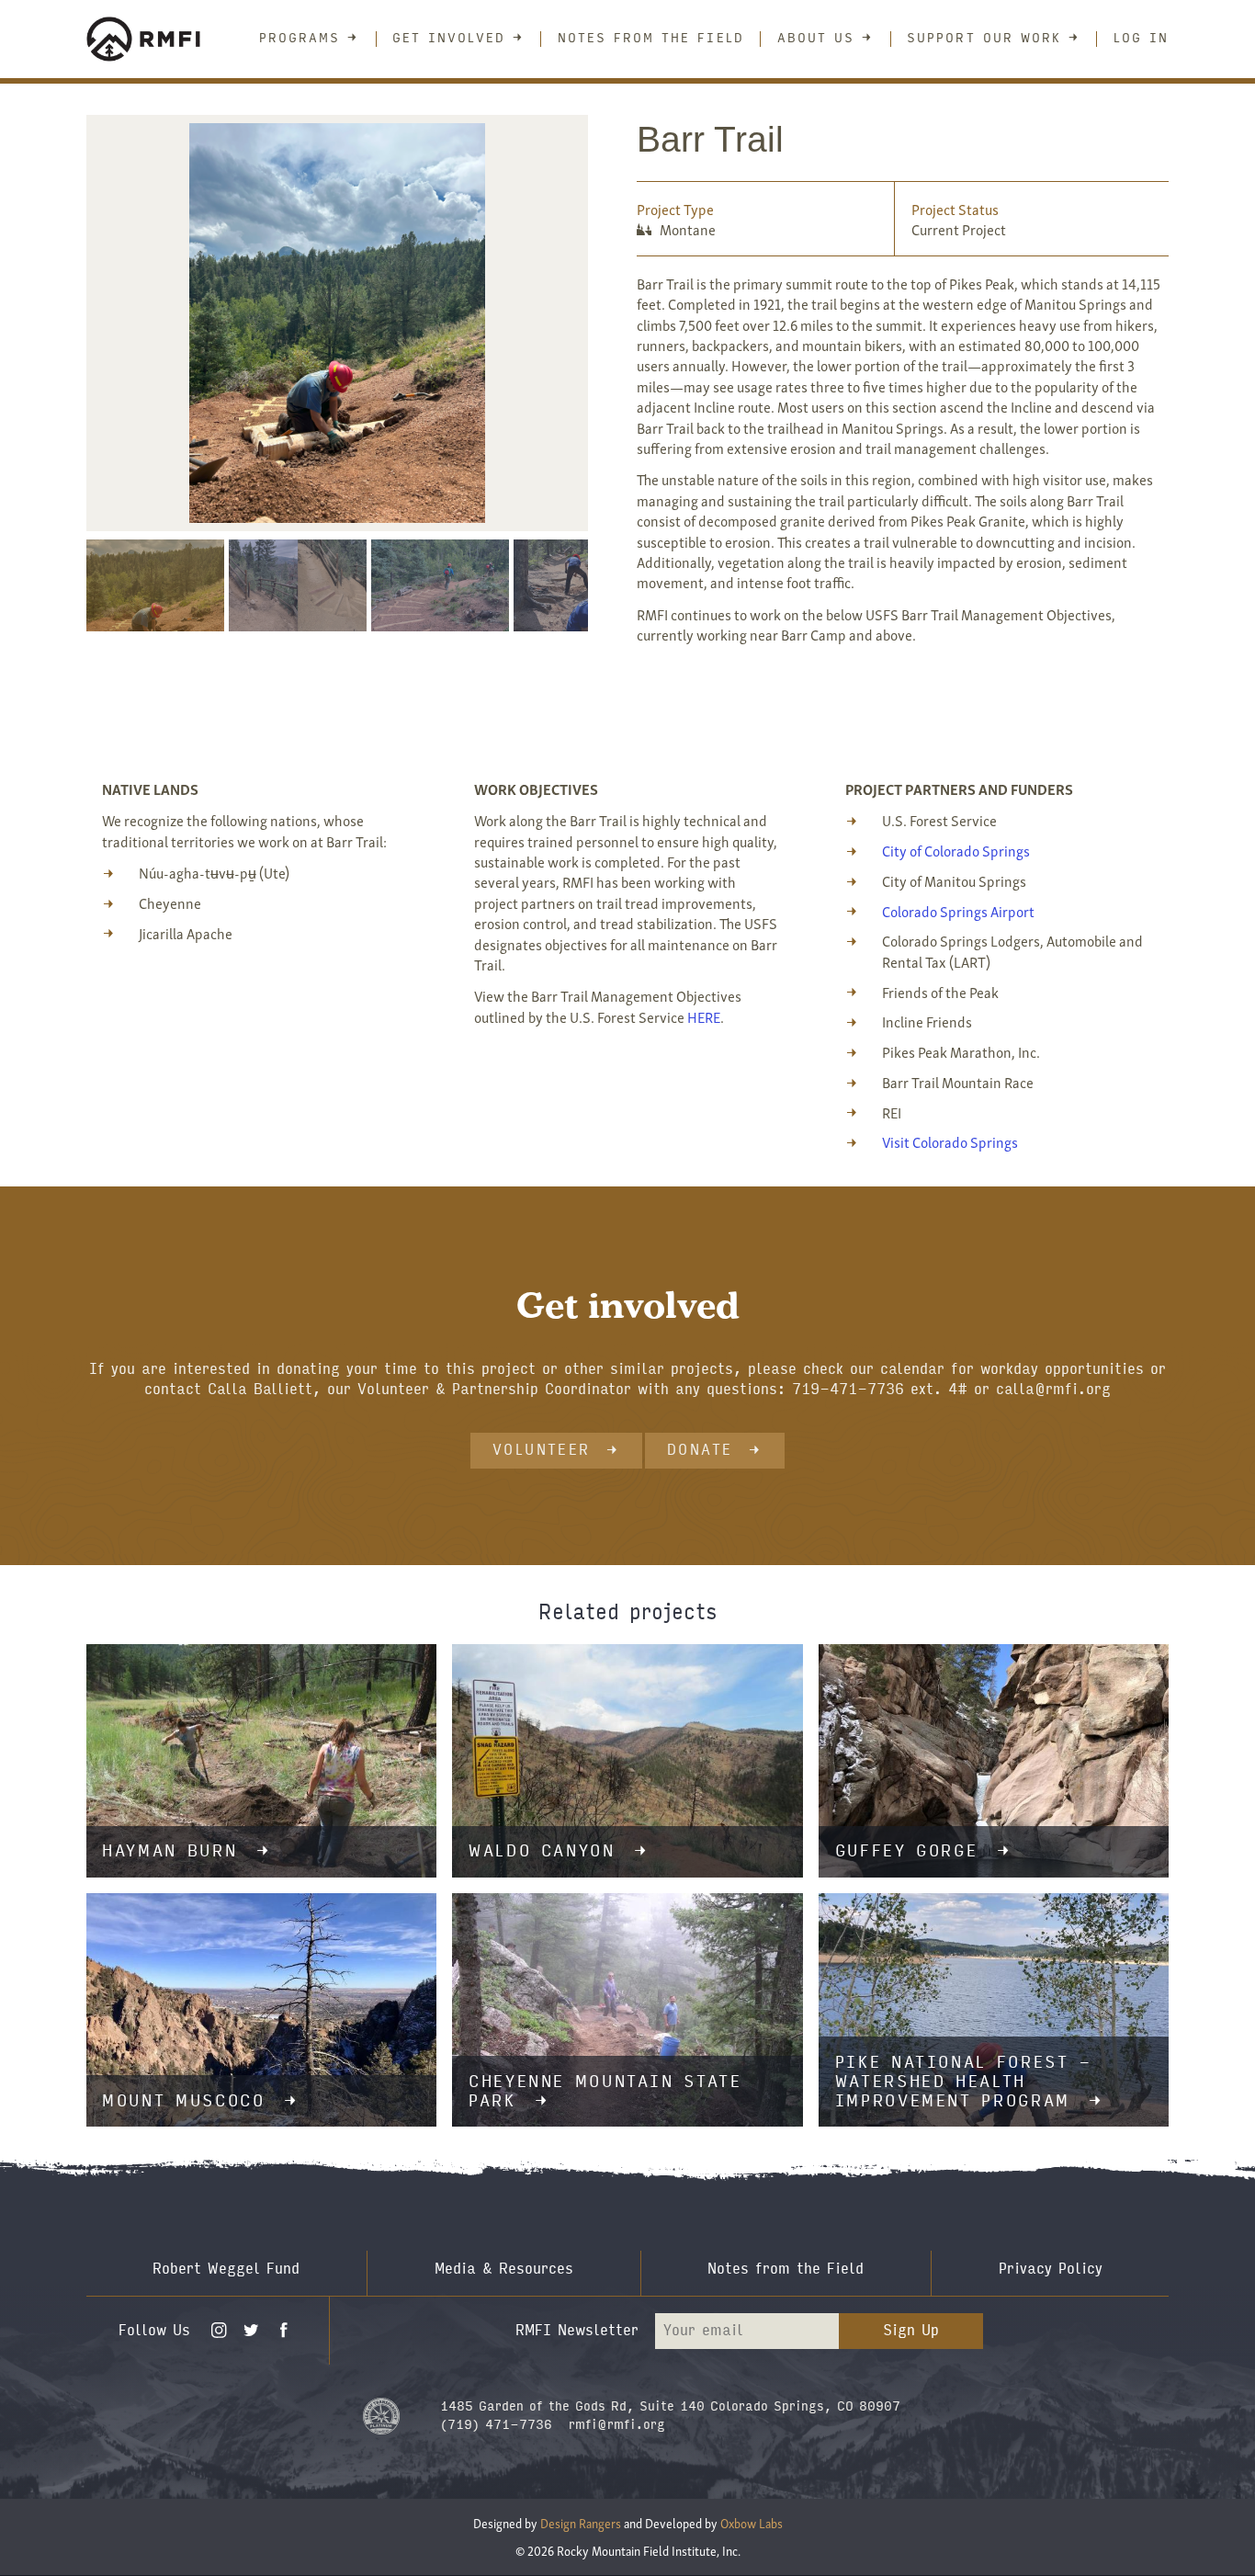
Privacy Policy (1051, 2269)
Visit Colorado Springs (950, 1141)
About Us (816, 39)
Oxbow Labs (752, 2523)
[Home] (155, 40)
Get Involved (449, 39)
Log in (1141, 39)
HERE (704, 1016)
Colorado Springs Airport (958, 911)
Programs (300, 39)
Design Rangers (581, 2523)
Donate (700, 1450)
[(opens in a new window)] (381, 2415)
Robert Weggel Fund (226, 2269)
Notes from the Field (651, 39)
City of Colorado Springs (956, 850)
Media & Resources (504, 2269)
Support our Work (984, 39)
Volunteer (542, 1450)
